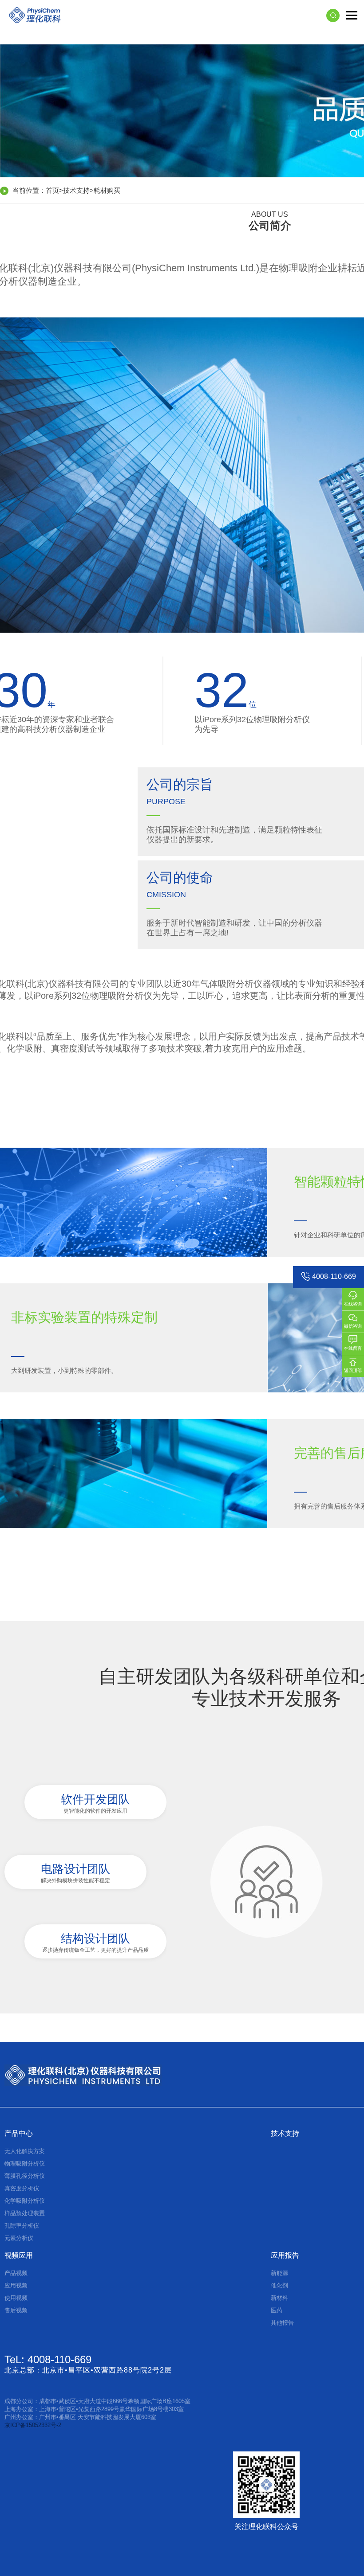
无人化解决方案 (25, 2151)
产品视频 (16, 2273)
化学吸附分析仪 (25, 2201)
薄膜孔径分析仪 (25, 2176)
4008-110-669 (334, 1276)
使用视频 (16, 2298)
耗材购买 (107, 190)
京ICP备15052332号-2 (33, 2425)
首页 (52, 190)
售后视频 (16, 2310)
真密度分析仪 (22, 2188)
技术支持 (76, 190)
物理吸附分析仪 (25, 2164)
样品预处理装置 (25, 2213)
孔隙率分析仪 (22, 2226)
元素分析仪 (19, 2238)
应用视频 (16, 2285)
